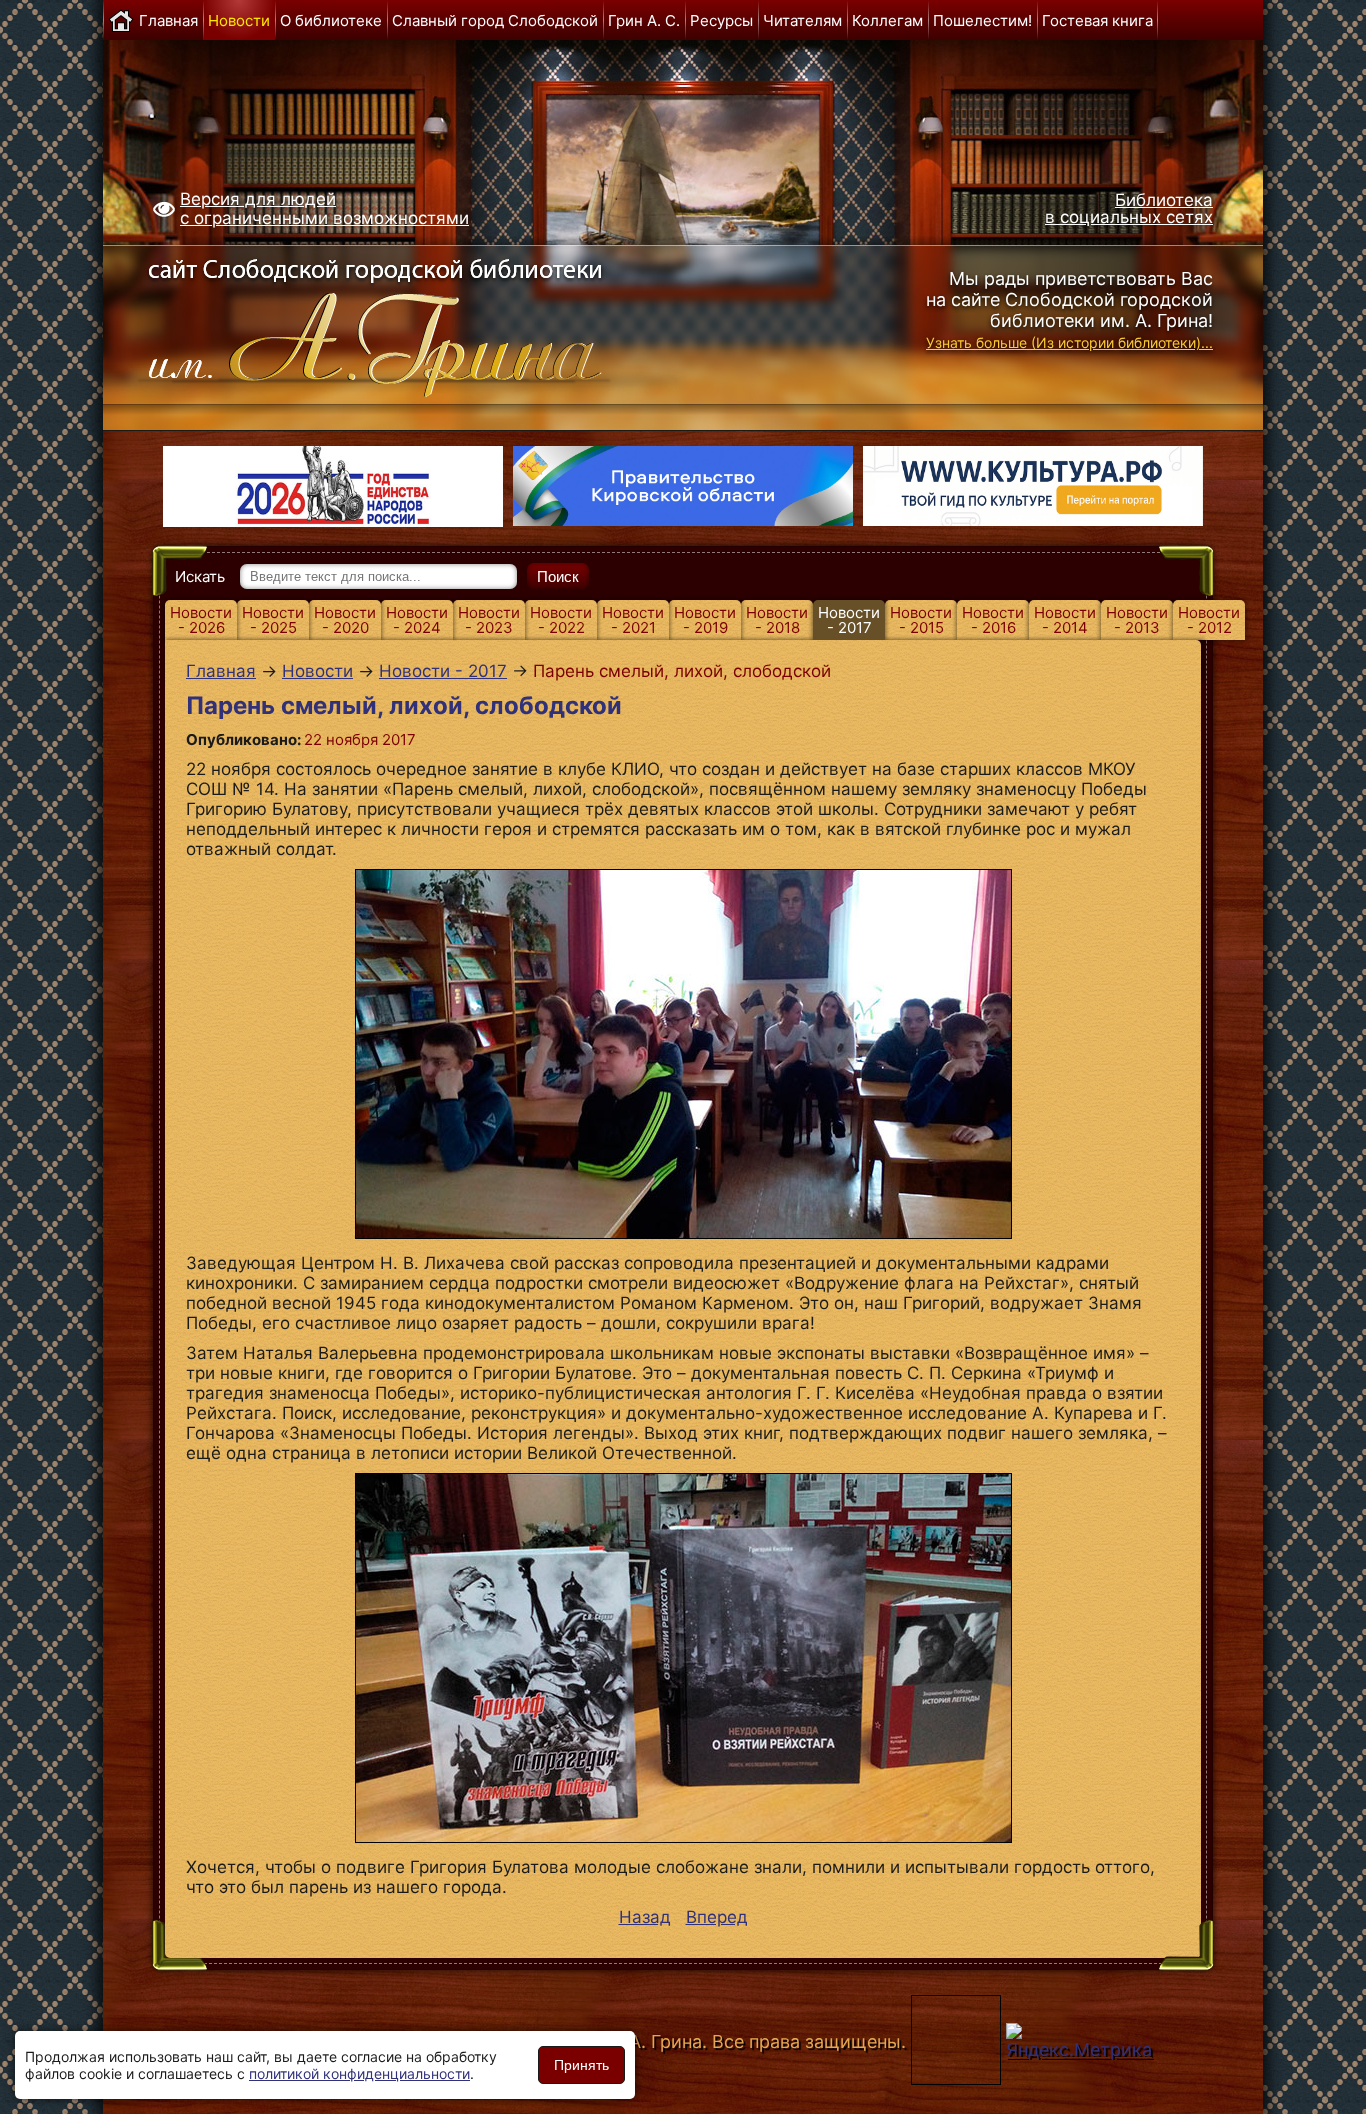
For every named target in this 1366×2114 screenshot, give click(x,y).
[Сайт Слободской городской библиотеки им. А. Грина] (415, 323)
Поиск (558, 576)
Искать (200, 576)
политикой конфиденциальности (359, 2073)
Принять (581, 2065)
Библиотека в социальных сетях (1129, 208)
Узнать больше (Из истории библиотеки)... (1069, 342)
